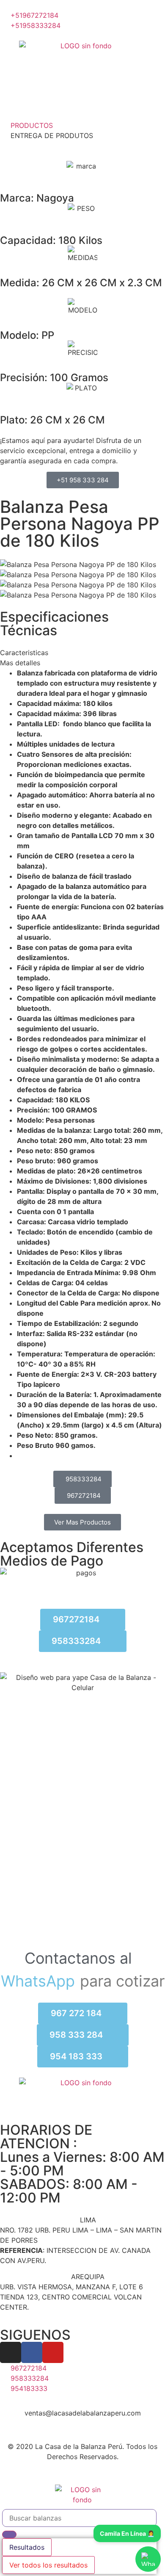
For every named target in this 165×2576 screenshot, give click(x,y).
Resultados (27, 2547)
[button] (82, 653)
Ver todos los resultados (48, 2565)
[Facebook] (32, 2352)
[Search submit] (9, 2534)
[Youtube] (53, 2352)
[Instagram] (11, 2352)
